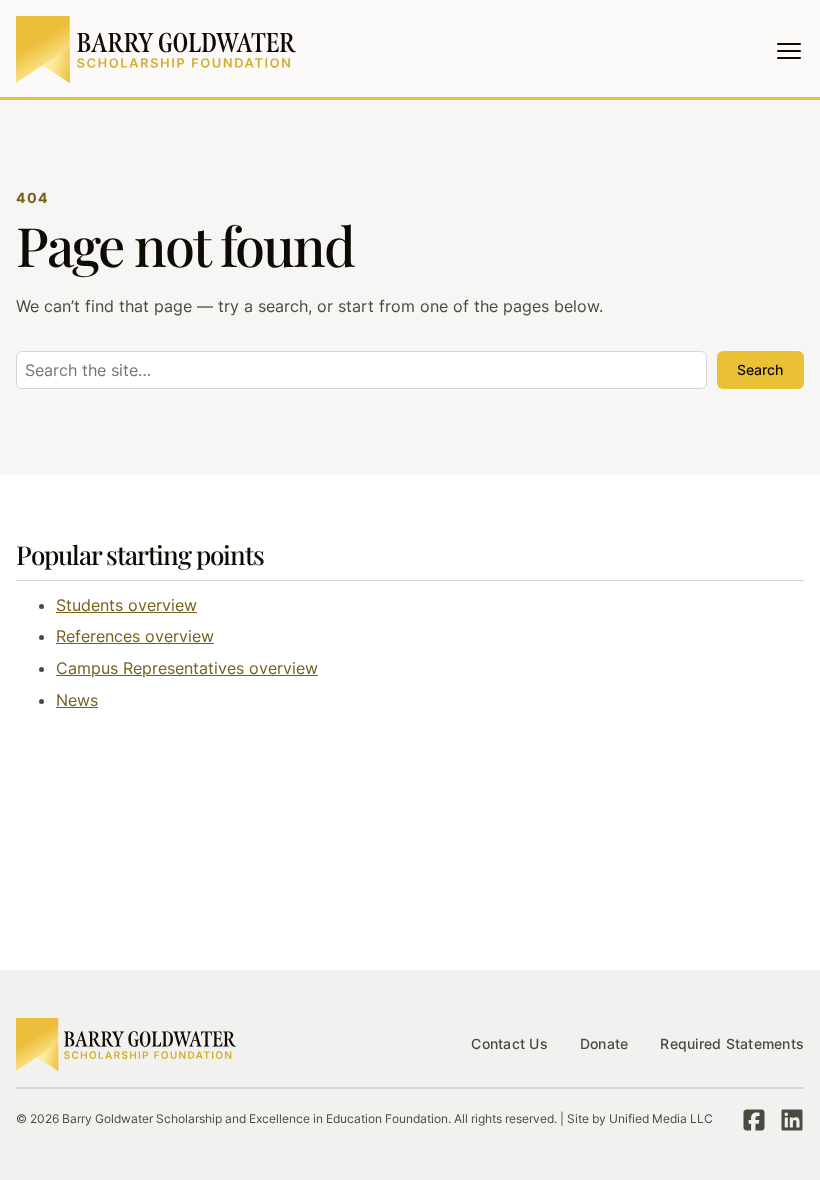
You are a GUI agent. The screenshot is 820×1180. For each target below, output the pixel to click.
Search (760, 369)
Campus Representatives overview (187, 668)
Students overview (126, 605)
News (77, 700)
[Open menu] (789, 51)
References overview (135, 636)
